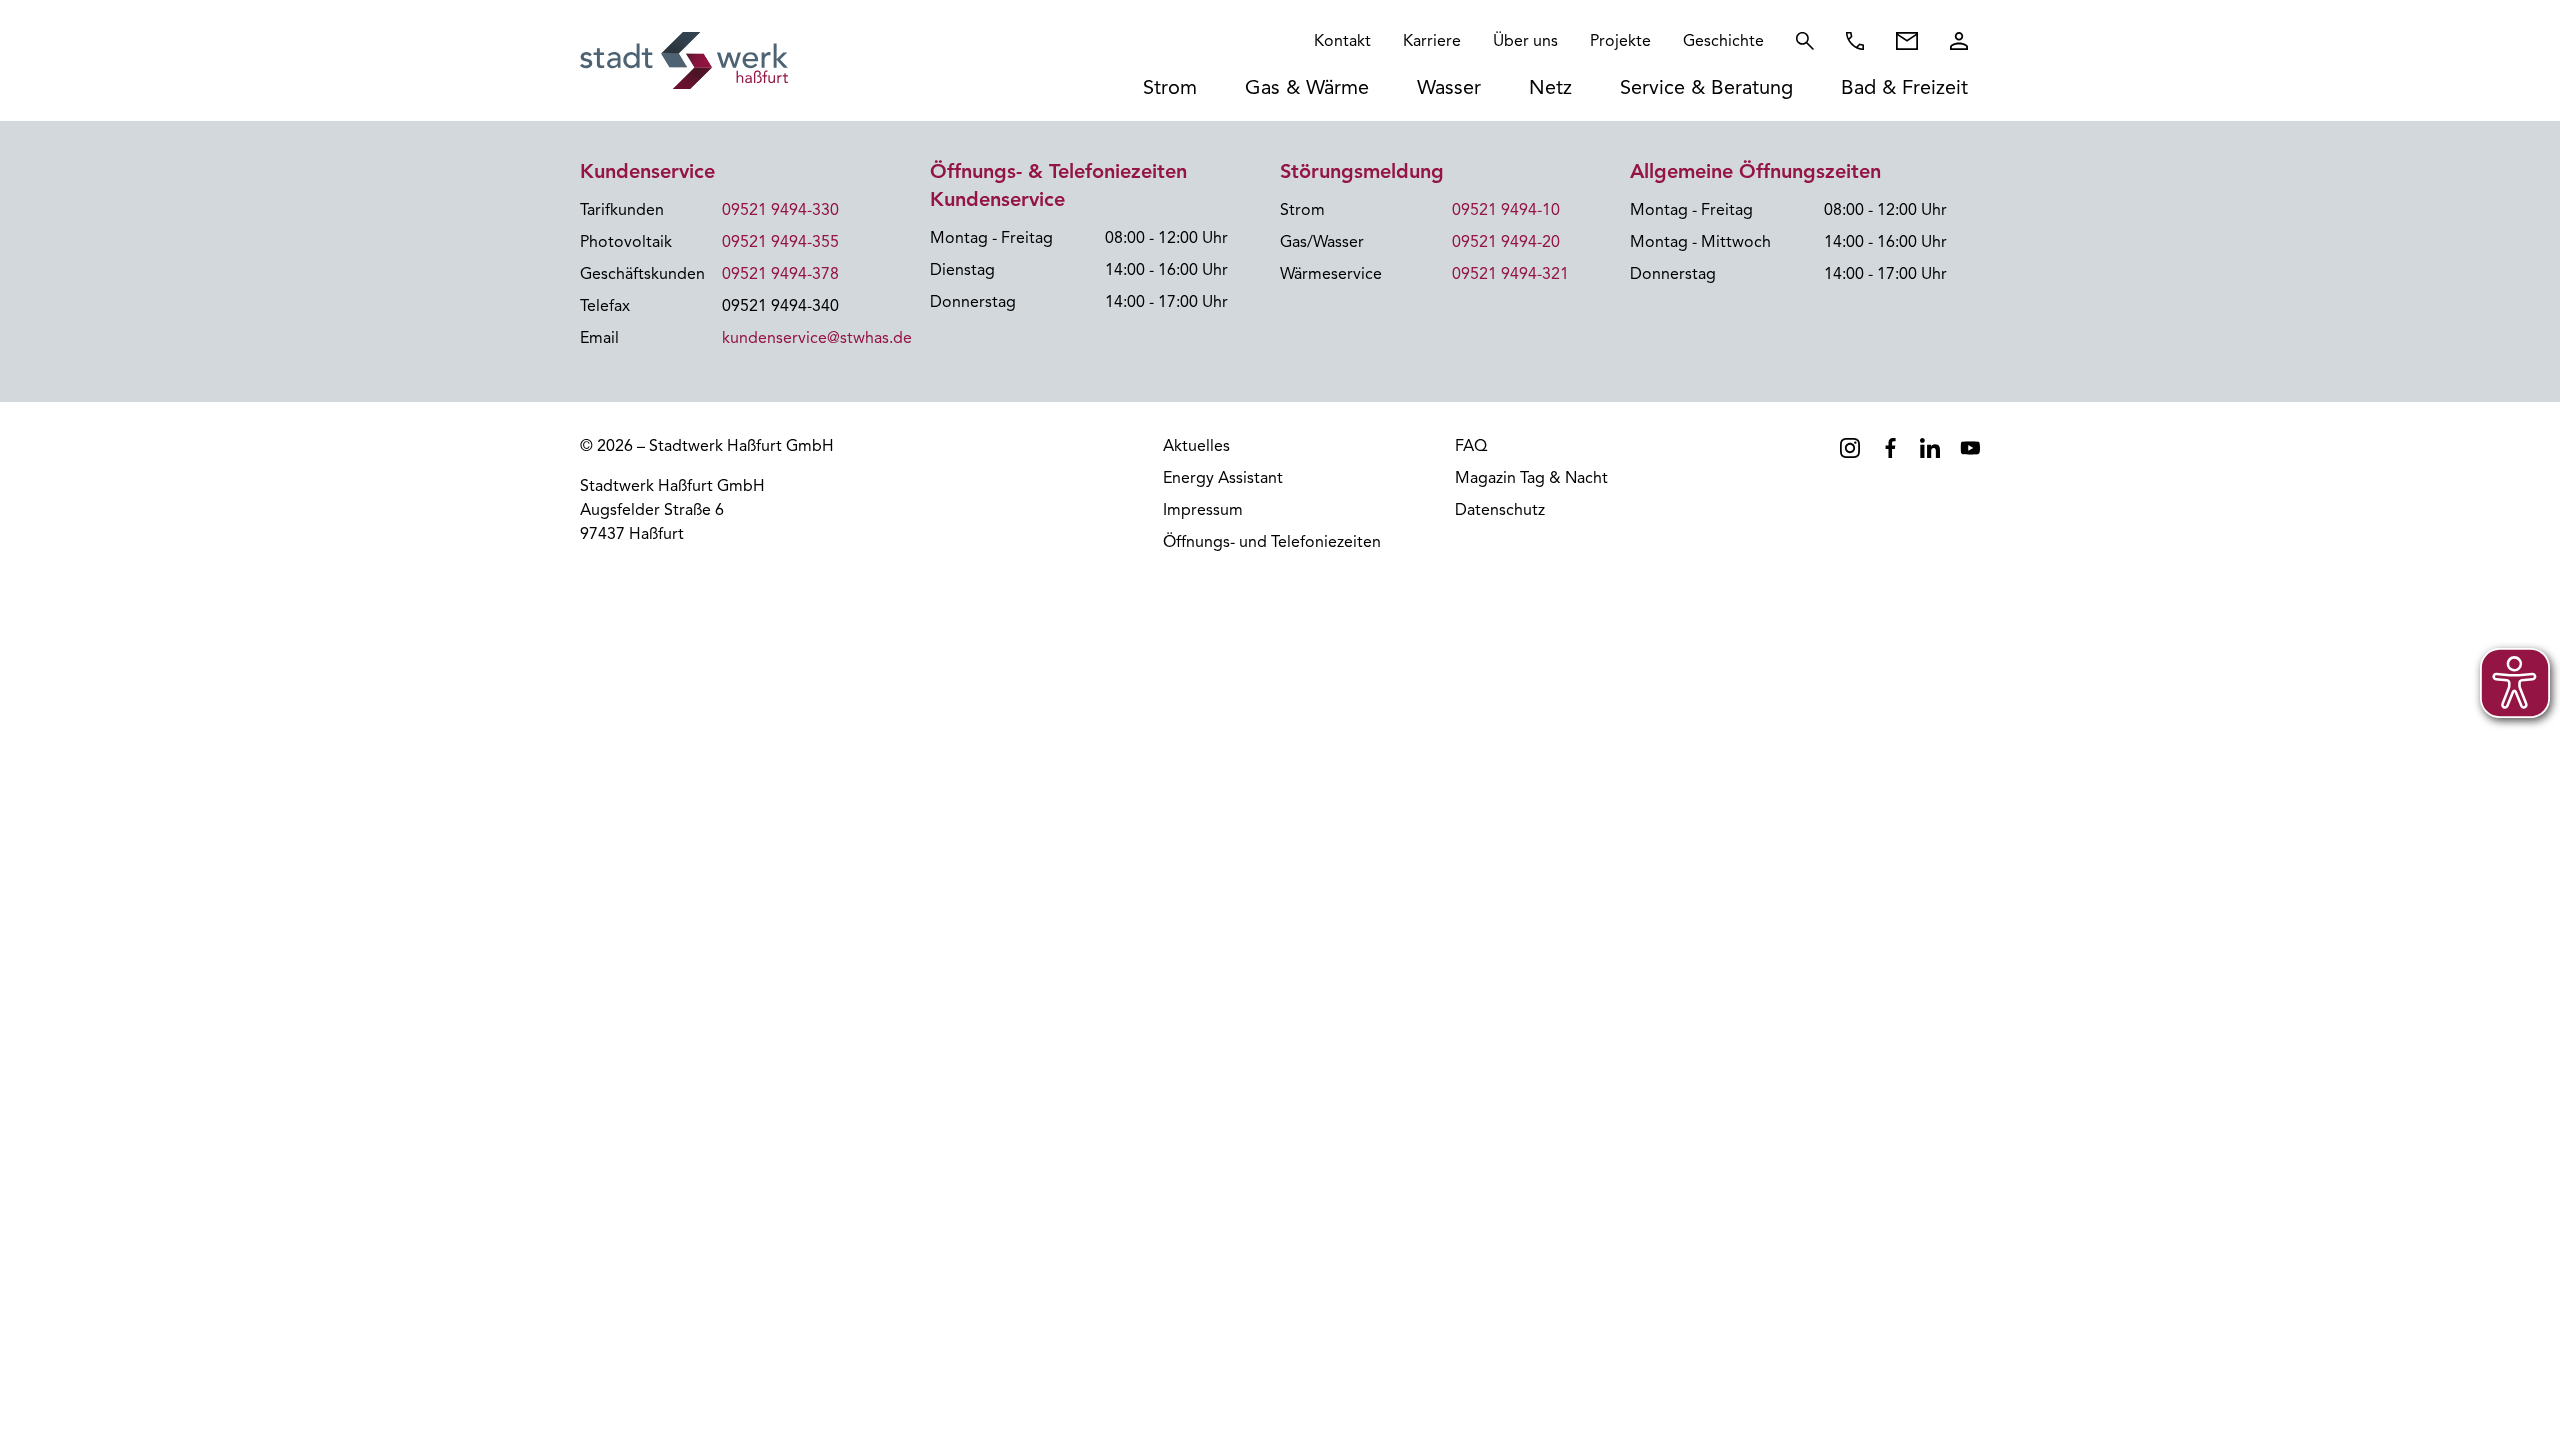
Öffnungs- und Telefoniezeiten (1272, 542)
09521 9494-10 (1506, 210)
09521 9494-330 (780, 210)
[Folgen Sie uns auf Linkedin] (1930, 448)
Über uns (1525, 41)
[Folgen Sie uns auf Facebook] (1890, 448)
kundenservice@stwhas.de (817, 338)
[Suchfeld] (1805, 41)
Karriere (1432, 41)
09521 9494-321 (1510, 274)
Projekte (1620, 41)
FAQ (1471, 446)
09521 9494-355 (780, 242)
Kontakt (1342, 41)
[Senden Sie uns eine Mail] (1907, 41)
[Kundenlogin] (1959, 41)
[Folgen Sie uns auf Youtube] (1970, 448)
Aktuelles (1196, 446)
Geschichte (1723, 41)
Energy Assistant (1223, 478)
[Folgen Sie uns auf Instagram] (1850, 448)
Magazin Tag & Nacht (1531, 478)
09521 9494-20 (1506, 242)
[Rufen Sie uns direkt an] (1855, 41)
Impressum (1203, 510)
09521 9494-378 (780, 274)
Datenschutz (1500, 510)
